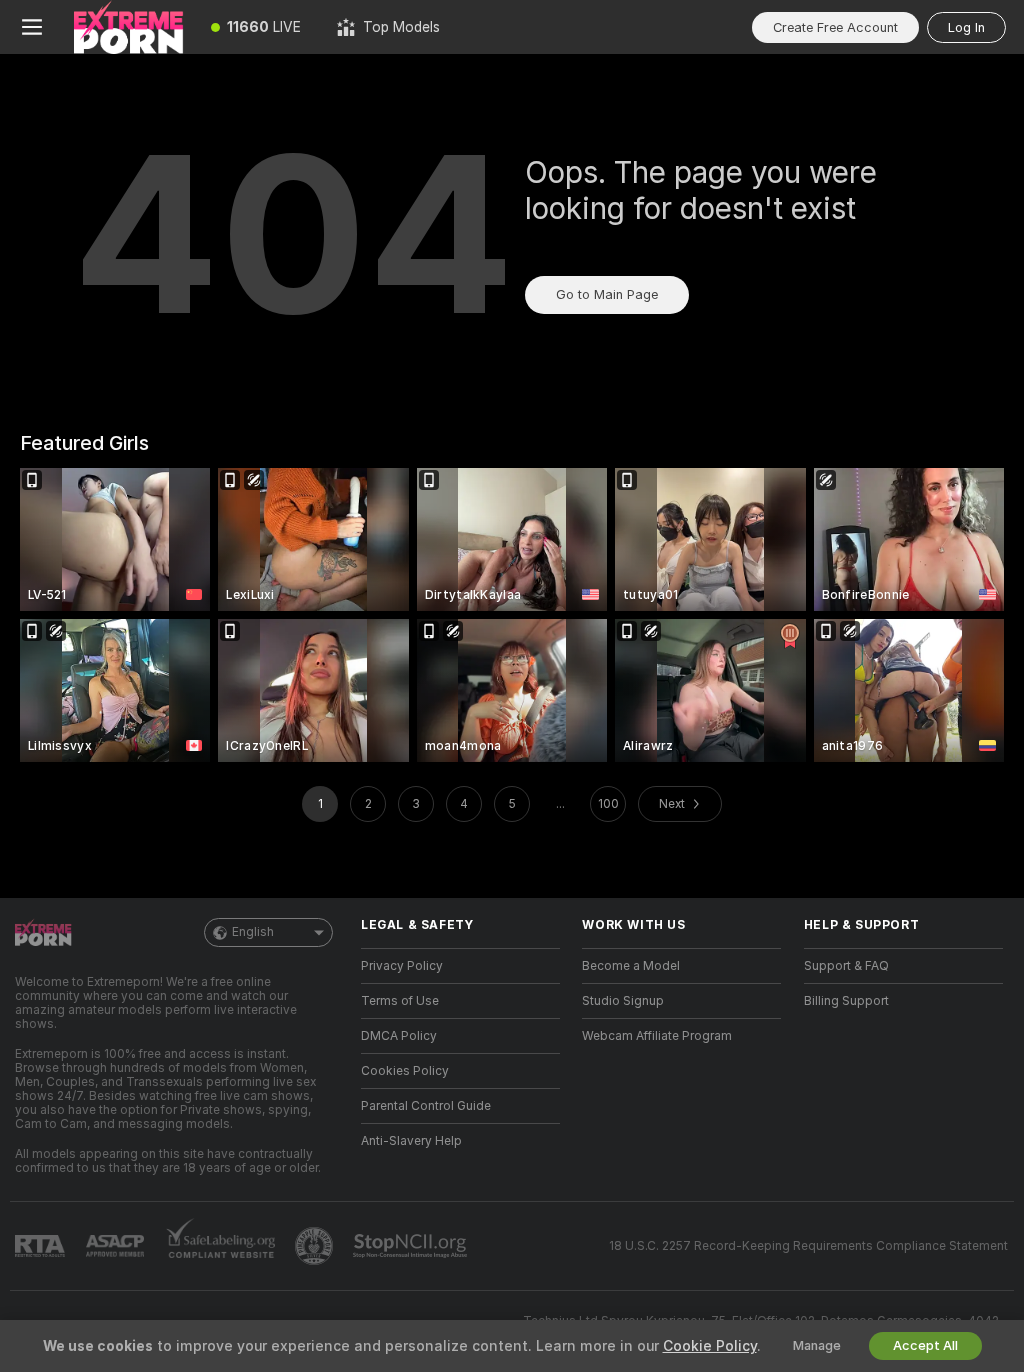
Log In (966, 27)
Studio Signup (623, 1001)
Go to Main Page (607, 294)
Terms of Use (400, 1001)
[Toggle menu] (32, 27)
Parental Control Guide (426, 1106)
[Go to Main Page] (128, 27)
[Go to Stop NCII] (412, 1246)
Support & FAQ (846, 966)
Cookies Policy (405, 1071)
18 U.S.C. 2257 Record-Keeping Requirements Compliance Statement (808, 1246)
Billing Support (846, 1001)
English (253, 932)
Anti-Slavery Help (411, 1141)
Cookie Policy (710, 1346)
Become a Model (631, 966)
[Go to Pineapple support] (316, 1246)
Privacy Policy (402, 966)
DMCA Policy (399, 1036)
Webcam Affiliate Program (657, 1036)
